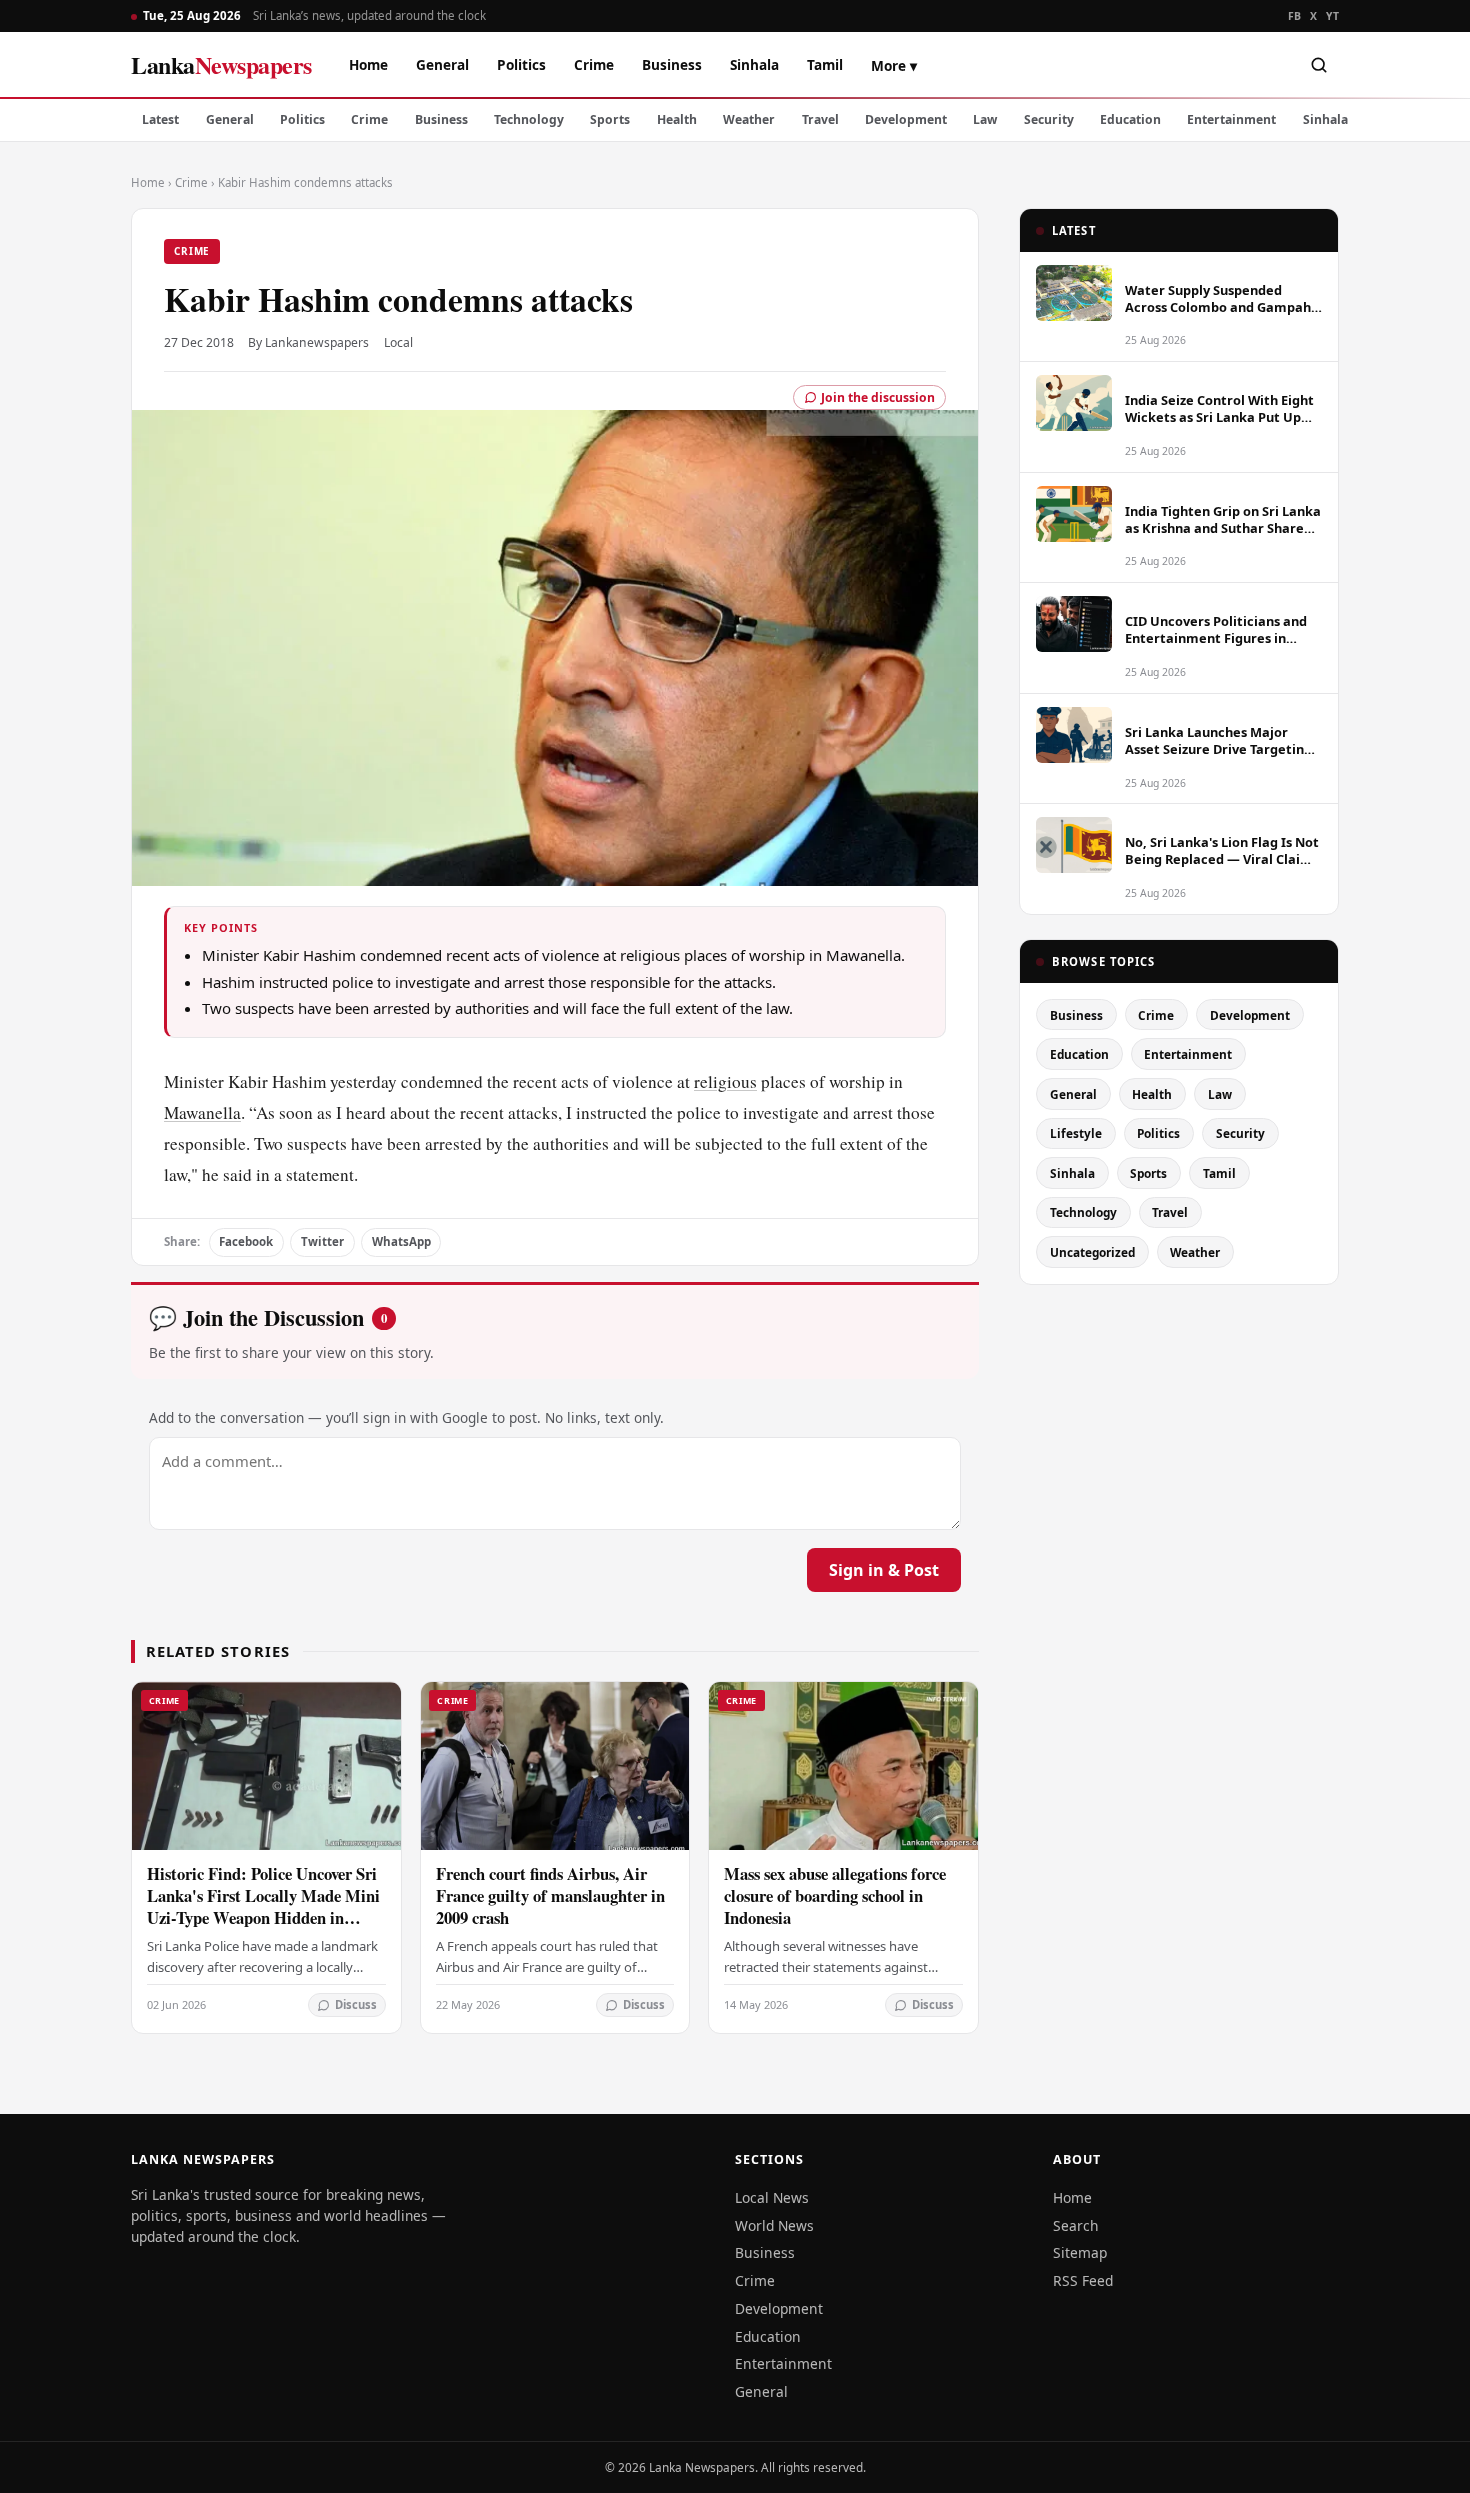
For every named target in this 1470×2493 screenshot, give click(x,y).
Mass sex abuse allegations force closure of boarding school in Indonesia (835, 1895)
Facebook (246, 1241)
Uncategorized (1092, 1252)
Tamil (825, 64)
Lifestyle (1076, 1133)
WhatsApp (401, 1241)
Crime (594, 64)
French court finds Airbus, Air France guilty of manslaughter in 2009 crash (550, 1895)
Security (1049, 119)
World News (774, 2225)
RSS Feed (1083, 2280)
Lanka (221, 64)
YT (1332, 16)
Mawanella (202, 1112)
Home (368, 64)
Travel (820, 119)
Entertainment (1231, 119)
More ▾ (894, 65)
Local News (772, 2197)
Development (906, 119)
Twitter (322, 1241)
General (442, 64)
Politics (521, 64)
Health (677, 119)
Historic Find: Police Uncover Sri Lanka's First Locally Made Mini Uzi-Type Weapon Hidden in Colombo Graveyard (263, 1906)
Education (1130, 119)
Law (985, 119)
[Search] (1319, 65)
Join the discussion (878, 397)
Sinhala (754, 64)
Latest (160, 119)
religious (725, 1081)
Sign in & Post (884, 1570)
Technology (529, 119)
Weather (749, 119)
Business (672, 64)
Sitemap (1080, 2252)
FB (1295, 16)
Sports (610, 119)
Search (1076, 2225)
